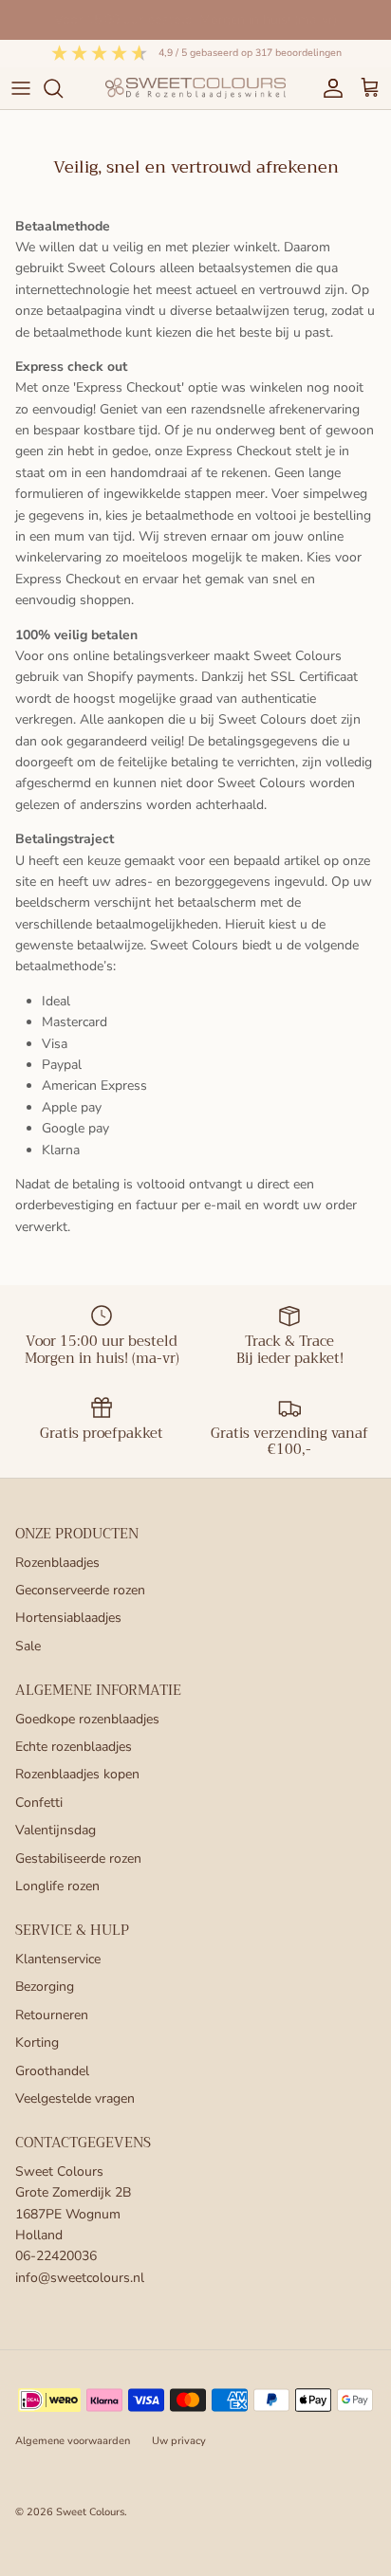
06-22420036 (56, 2256)
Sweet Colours (90, 2512)
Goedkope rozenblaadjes (87, 1719)
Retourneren (52, 2015)
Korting (37, 2042)
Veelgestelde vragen (75, 2098)
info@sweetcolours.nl (80, 2278)
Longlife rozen (57, 1886)
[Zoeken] (63, 88)
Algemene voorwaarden (73, 2441)
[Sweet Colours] (195, 88)
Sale (28, 1646)
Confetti (39, 1803)
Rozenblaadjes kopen (77, 1774)
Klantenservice (58, 1959)
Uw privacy (179, 2441)
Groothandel (52, 2071)
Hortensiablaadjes (68, 1618)
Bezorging (45, 1987)
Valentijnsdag (56, 1830)
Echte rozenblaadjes (74, 1747)
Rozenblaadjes (57, 1563)
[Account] (328, 88)
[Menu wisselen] (21, 88)
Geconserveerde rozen (80, 1590)
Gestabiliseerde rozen (78, 1858)
